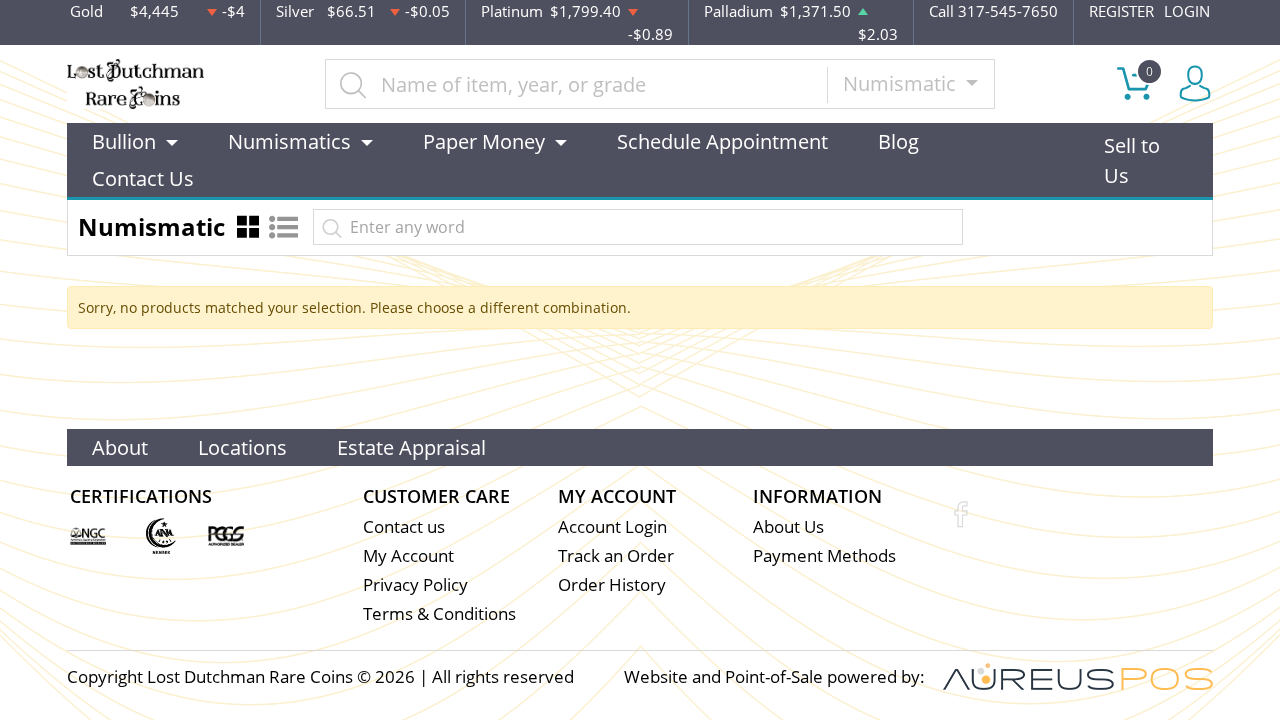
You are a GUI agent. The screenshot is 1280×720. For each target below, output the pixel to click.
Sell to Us (1132, 160)
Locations (242, 447)
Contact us (404, 526)
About (120, 447)
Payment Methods (824, 555)
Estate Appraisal (411, 447)
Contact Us (143, 178)
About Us (788, 526)
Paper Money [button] (484, 141)
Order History (612, 584)
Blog (898, 141)
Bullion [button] (124, 141)
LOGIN (1187, 11)
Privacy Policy (415, 584)
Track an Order (616, 555)
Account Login (612, 526)
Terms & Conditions (439, 613)
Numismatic (902, 83)
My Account (408, 555)
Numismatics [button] (289, 141)
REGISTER (1121, 11)
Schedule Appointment (722, 141)
